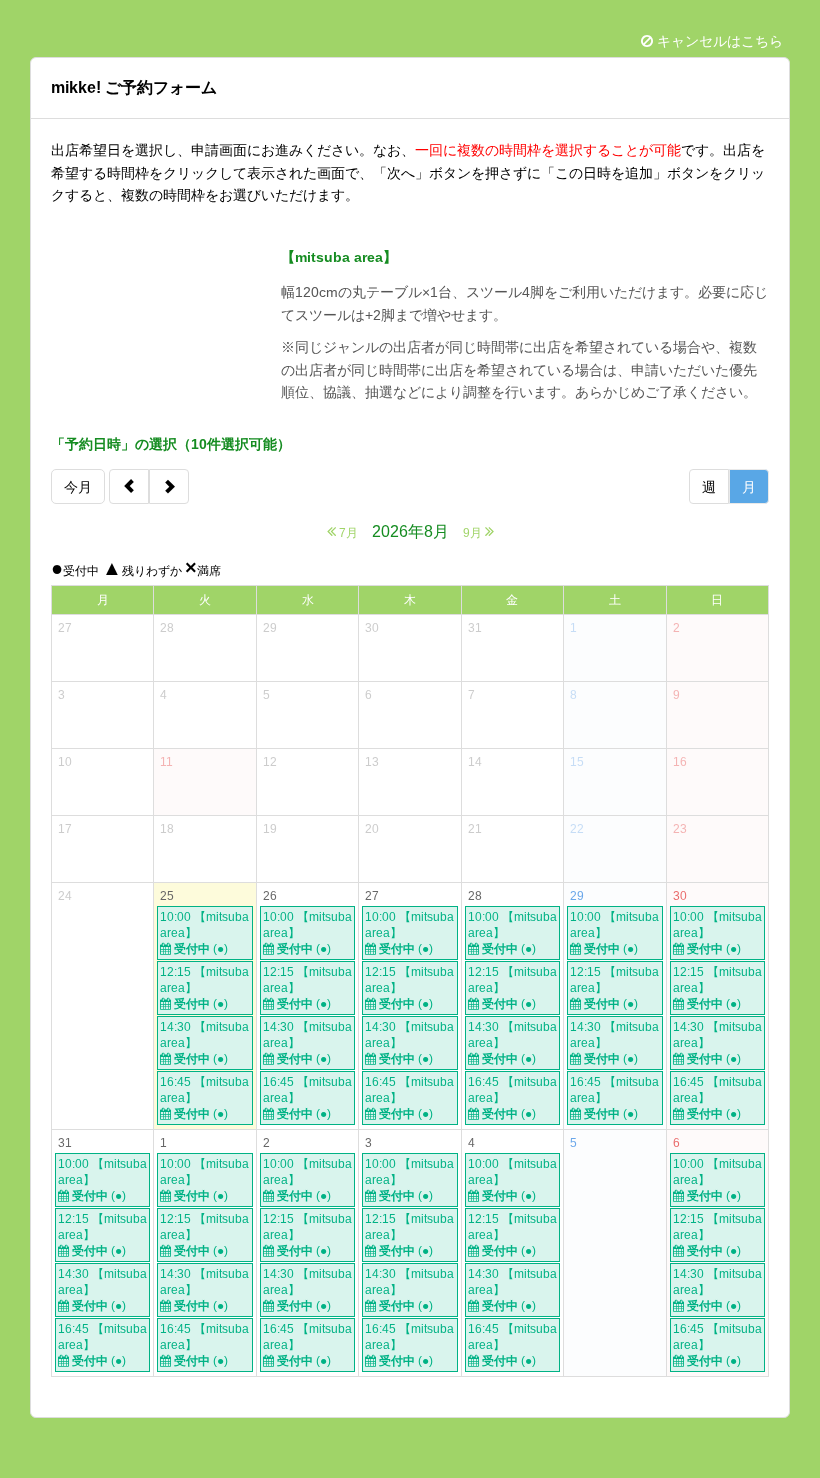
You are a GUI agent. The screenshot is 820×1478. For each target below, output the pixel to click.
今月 (78, 487)
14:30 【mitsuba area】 (204, 1043)
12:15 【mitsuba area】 (204, 988)
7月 (347, 533)
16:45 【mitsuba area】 (204, 1098)
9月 (474, 533)
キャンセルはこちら (718, 41)
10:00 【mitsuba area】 (204, 933)
